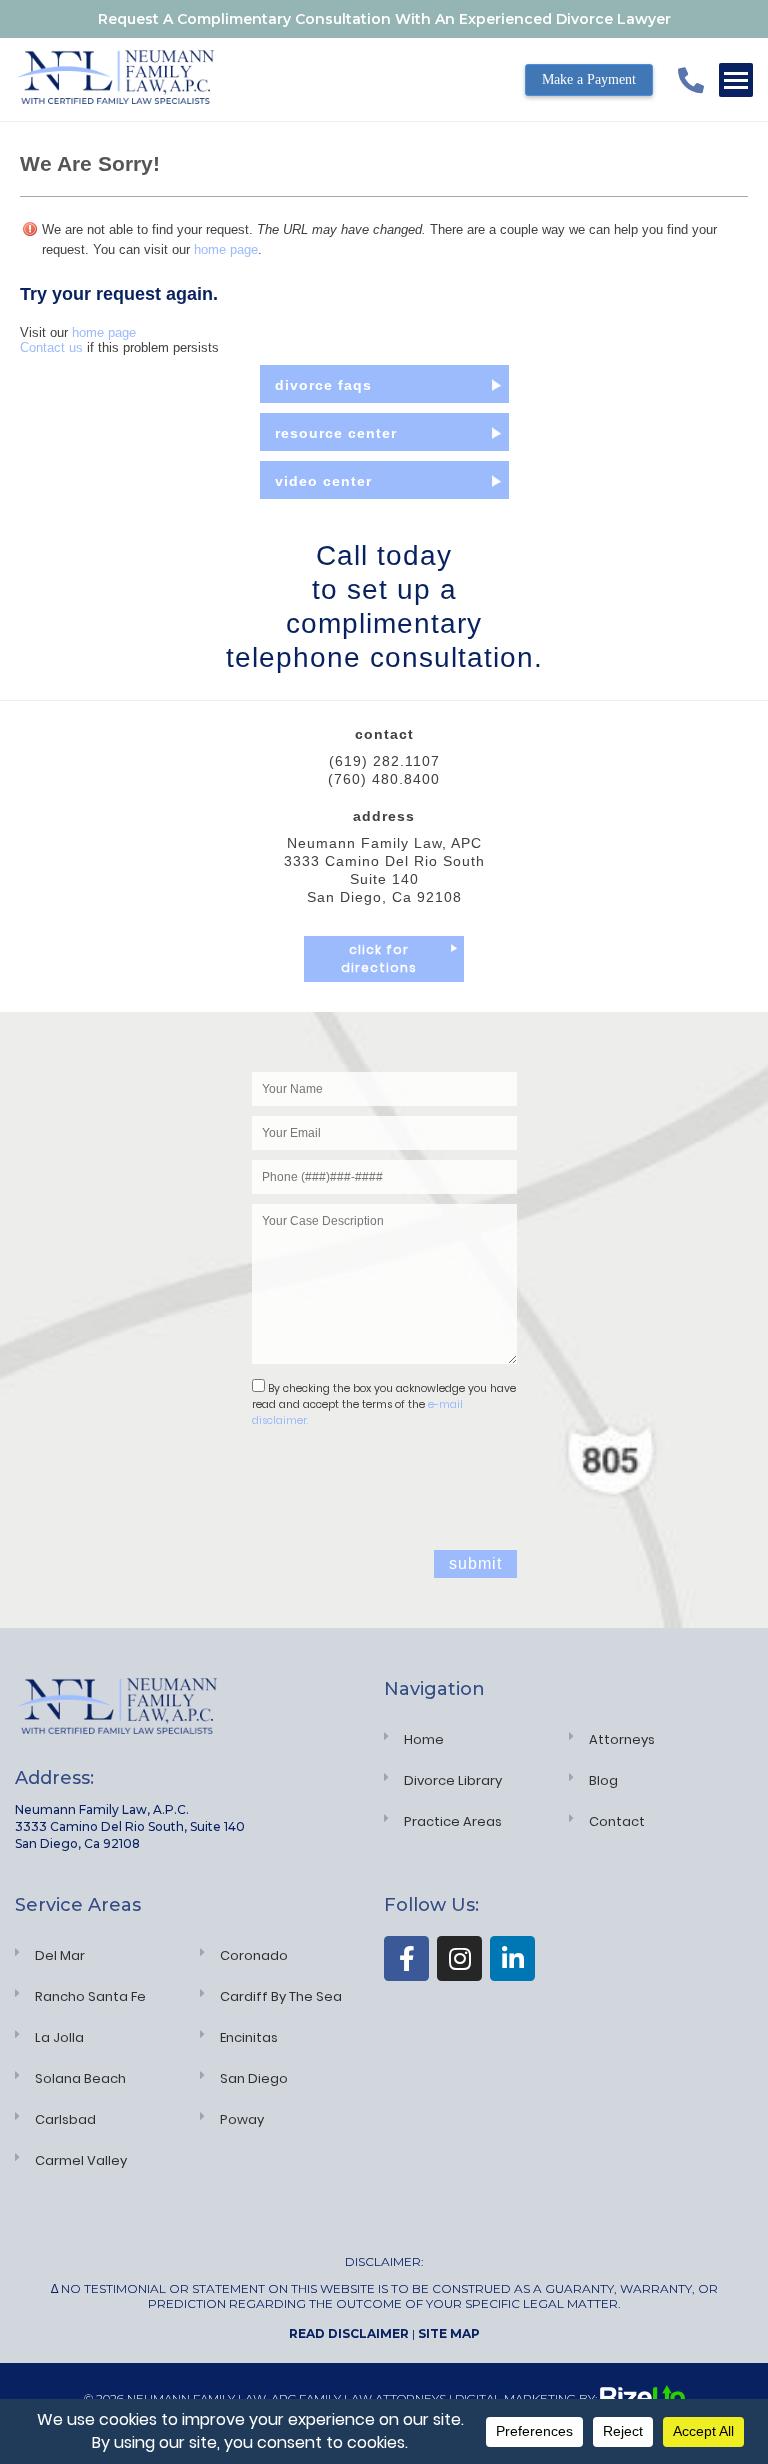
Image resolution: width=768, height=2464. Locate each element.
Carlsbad (65, 2119)
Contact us (51, 347)
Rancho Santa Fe (90, 1996)
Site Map (449, 2333)
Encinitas (249, 2037)
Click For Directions (379, 958)
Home (424, 1739)
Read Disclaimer (349, 2333)
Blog (603, 1780)
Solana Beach (80, 2078)
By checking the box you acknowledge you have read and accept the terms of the (384, 1404)
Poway (242, 2119)
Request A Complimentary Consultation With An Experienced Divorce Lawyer (384, 19)
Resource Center (336, 433)
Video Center (323, 481)
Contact (617, 1821)
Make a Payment (589, 79)
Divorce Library (453, 1780)
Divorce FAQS (323, 385)
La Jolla (59, 2037)
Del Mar (60, 1955)
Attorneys (622, 1739)
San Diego (254, 2078)
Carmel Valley (81, 2160)
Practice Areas (453, 1821)
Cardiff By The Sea (281, 1996)
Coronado (254, 1955)
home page (226, 249)
